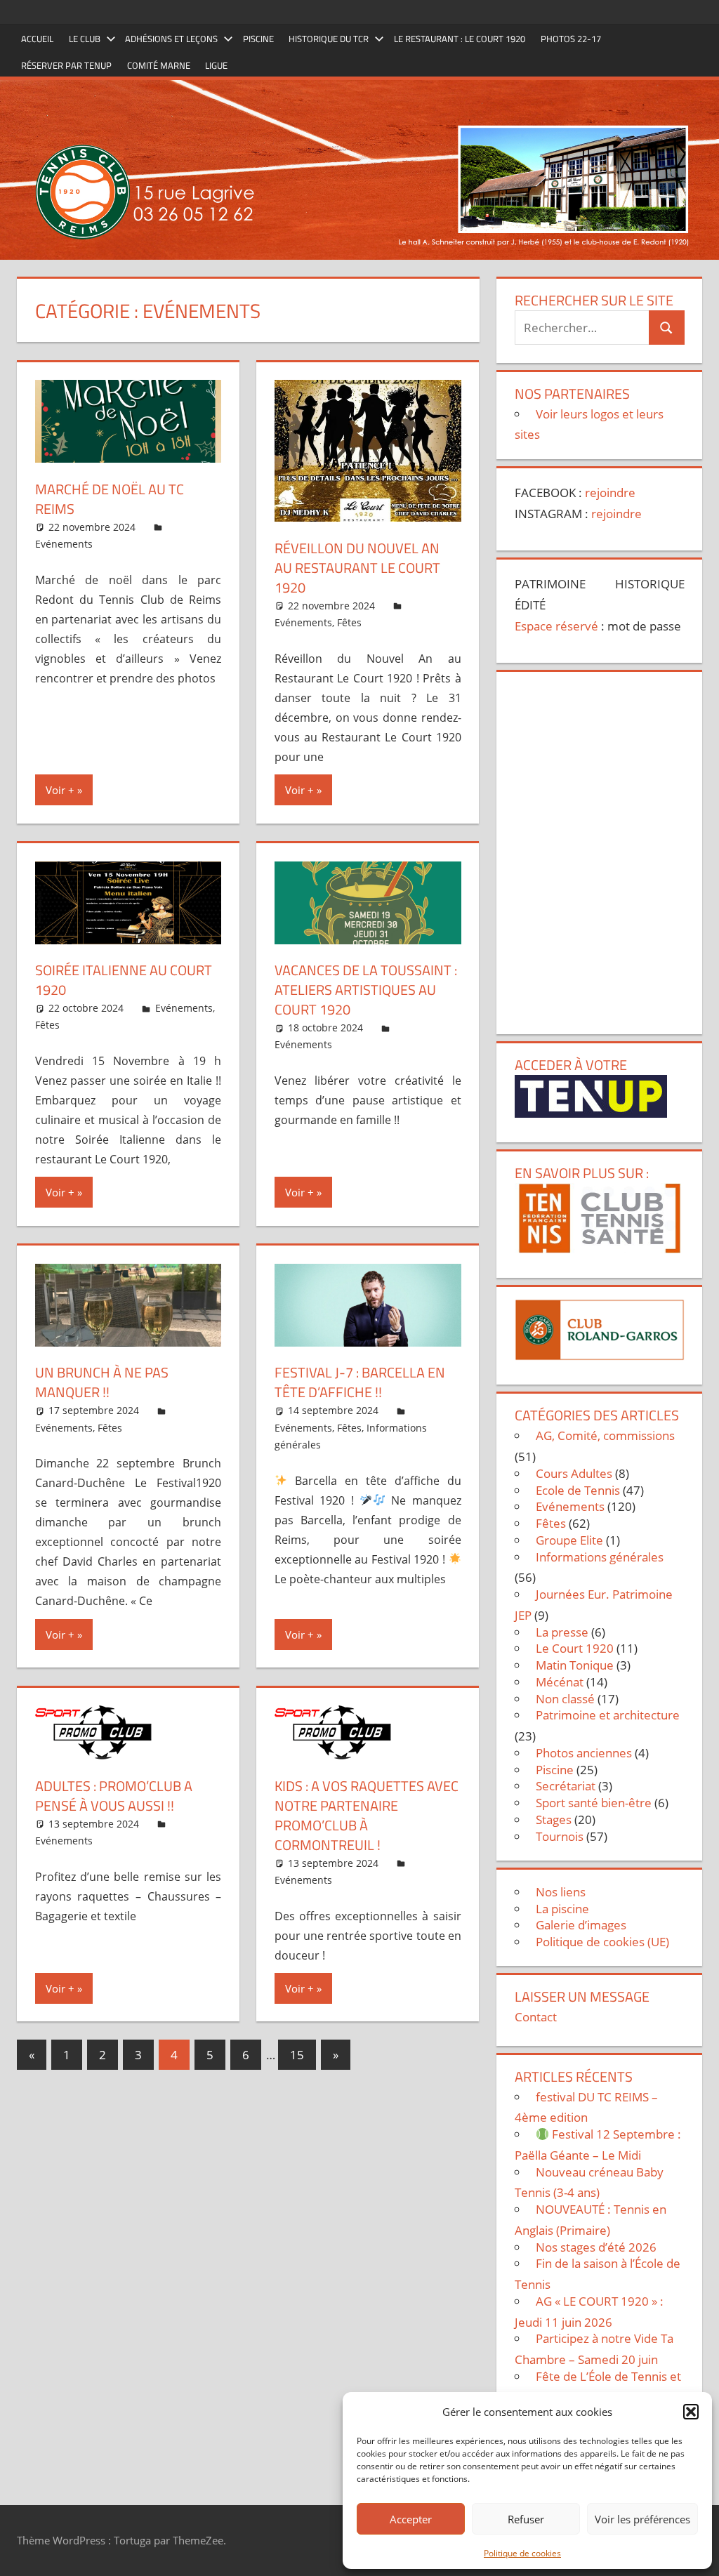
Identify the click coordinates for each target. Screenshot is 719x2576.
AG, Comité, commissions (605, 1435)
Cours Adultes (574, 1473)
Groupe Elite (569, 1540)
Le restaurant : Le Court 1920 (460, 39)
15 (297, 2055)
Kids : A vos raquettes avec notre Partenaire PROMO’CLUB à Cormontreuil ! (367, 1815)
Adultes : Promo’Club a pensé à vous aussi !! (114, 1796)
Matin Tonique (575, 1665)
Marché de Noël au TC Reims (110, 499)
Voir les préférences (642, 2519)
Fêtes (349, 622)
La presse (562, 1632)
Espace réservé (556, 626)
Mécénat (560, 1682)
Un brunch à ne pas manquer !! (102, 1382)
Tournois (560, 1836)
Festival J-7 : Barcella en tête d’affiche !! (360, 1382)
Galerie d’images (581, 1925)
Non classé (565, 1699)
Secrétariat (566, 1786)
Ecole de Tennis (578, 1490)
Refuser (526, 2519)
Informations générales (600, 1557)
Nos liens (561, 1892)
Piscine (258, 39)
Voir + (60, 790)
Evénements (64, 544)
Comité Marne (159, 65)
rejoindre (610, 493)
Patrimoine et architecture (608, 1715)
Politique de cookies (522, 2553)
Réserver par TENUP (66, 65)
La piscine (562, 1909)
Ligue (216, 65)
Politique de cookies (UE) (602, 1942)
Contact (536, 2017)
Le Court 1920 (575, 1648)
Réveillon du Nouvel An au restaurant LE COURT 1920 (357, 568)
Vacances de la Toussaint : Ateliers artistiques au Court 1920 (366, 990)
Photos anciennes (584, 1753)
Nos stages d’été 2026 (596, 2247)
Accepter (411, 2519)
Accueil (37, 39)
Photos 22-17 (571, 39)
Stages (554, 1819)
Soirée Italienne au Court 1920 (124, 980)
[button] (691, 2412)
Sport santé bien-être (594, 1803)
